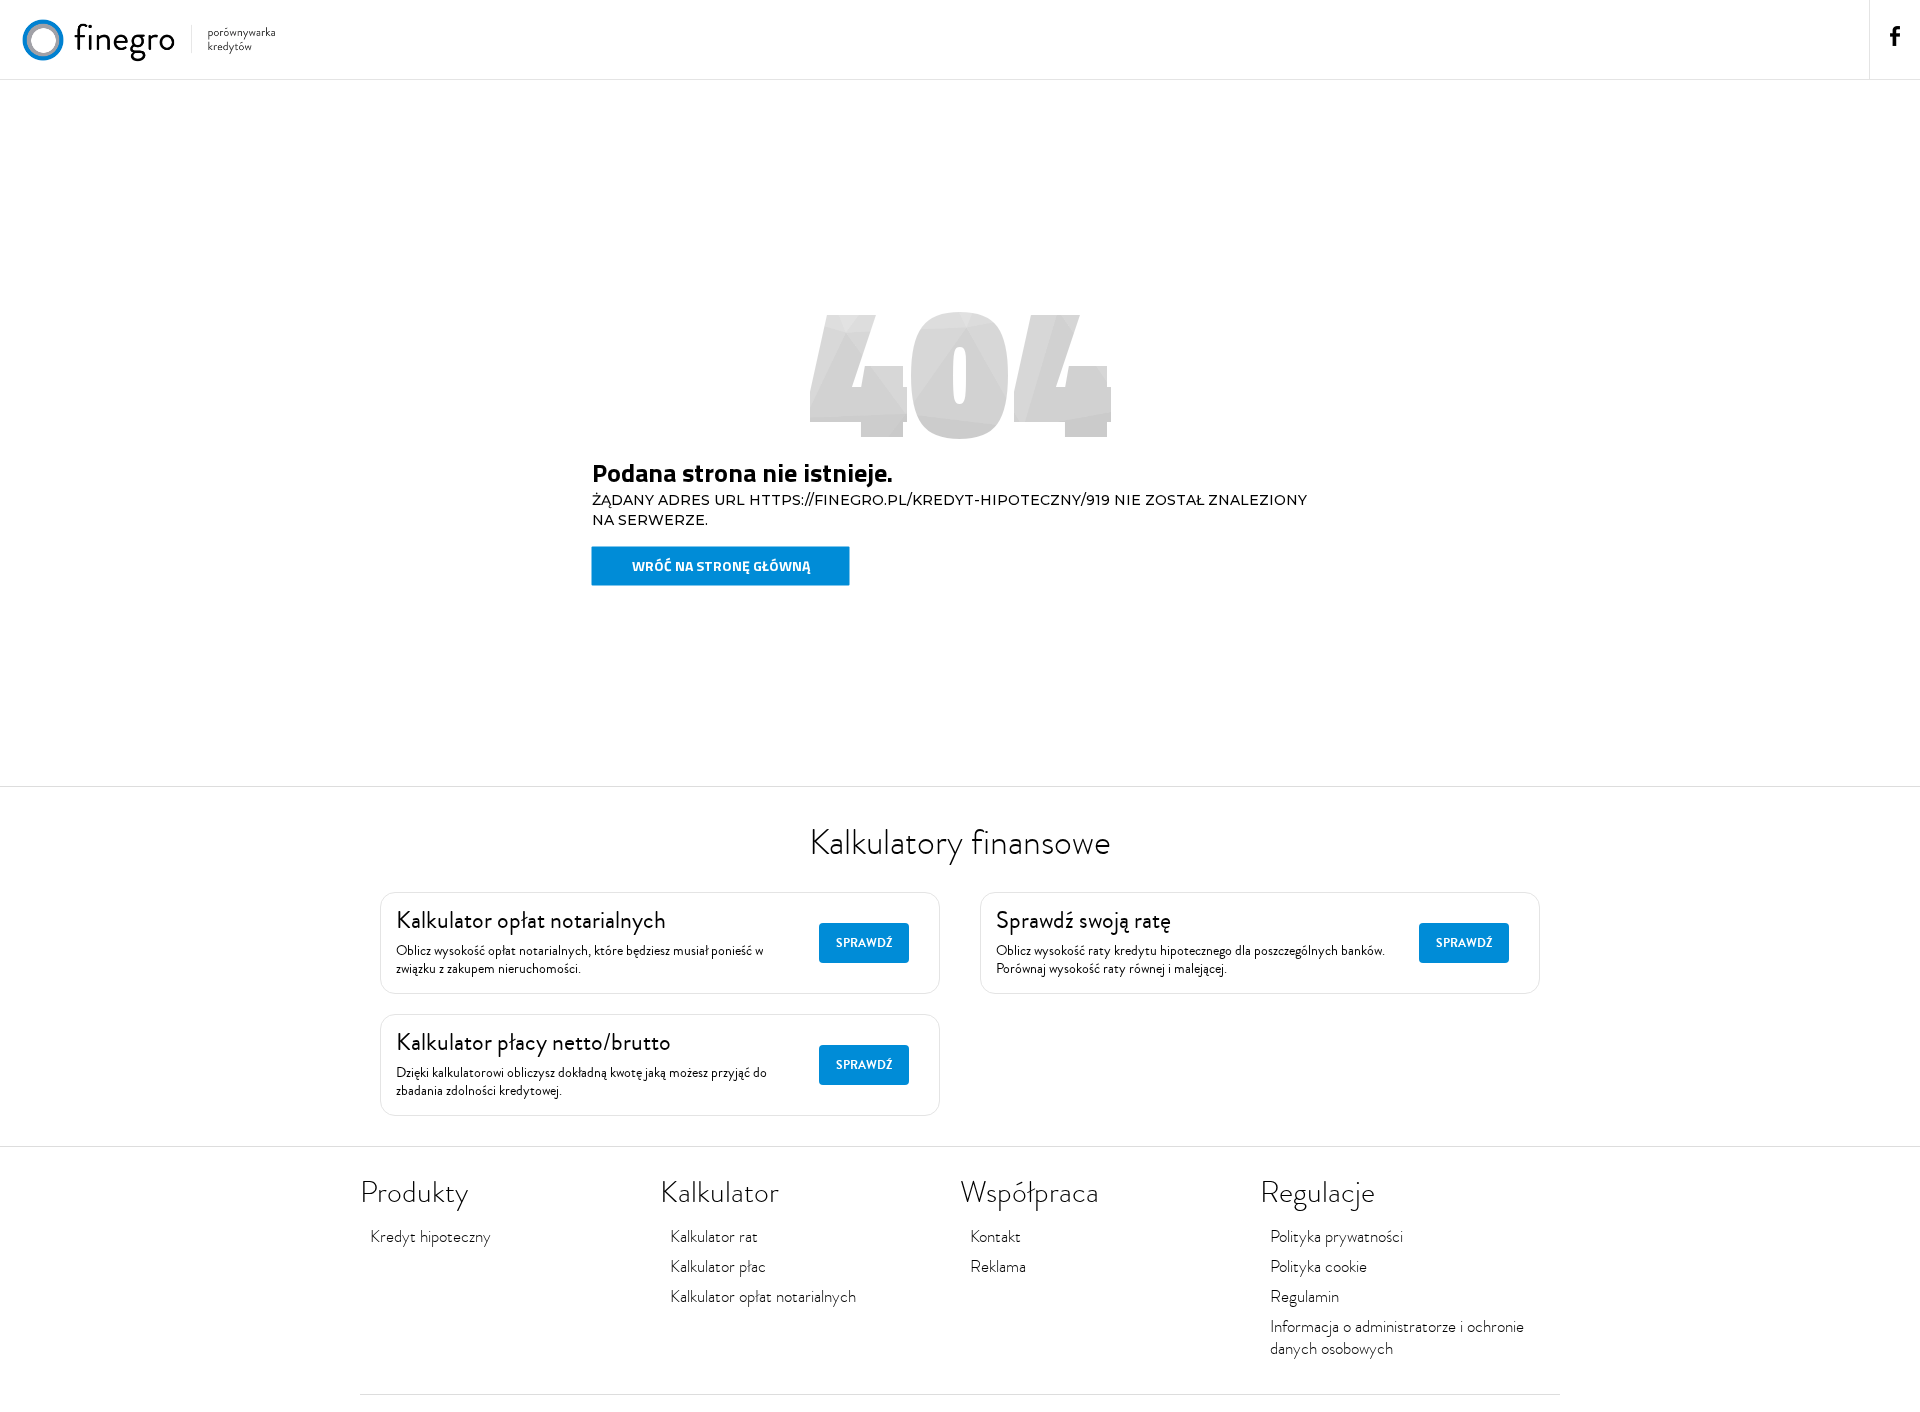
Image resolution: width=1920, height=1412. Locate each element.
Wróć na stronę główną (721, 565)
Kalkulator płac (718, 1266)
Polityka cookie (1318, 1266)
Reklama (998, 1266)
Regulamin (1304, 1296)
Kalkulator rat (714, 1236)
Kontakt (995, 1236)
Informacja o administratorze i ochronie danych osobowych (1397, 1337)
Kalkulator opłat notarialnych (763, 1296)
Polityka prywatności (1336, 1236)
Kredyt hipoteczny (430, 1236)
